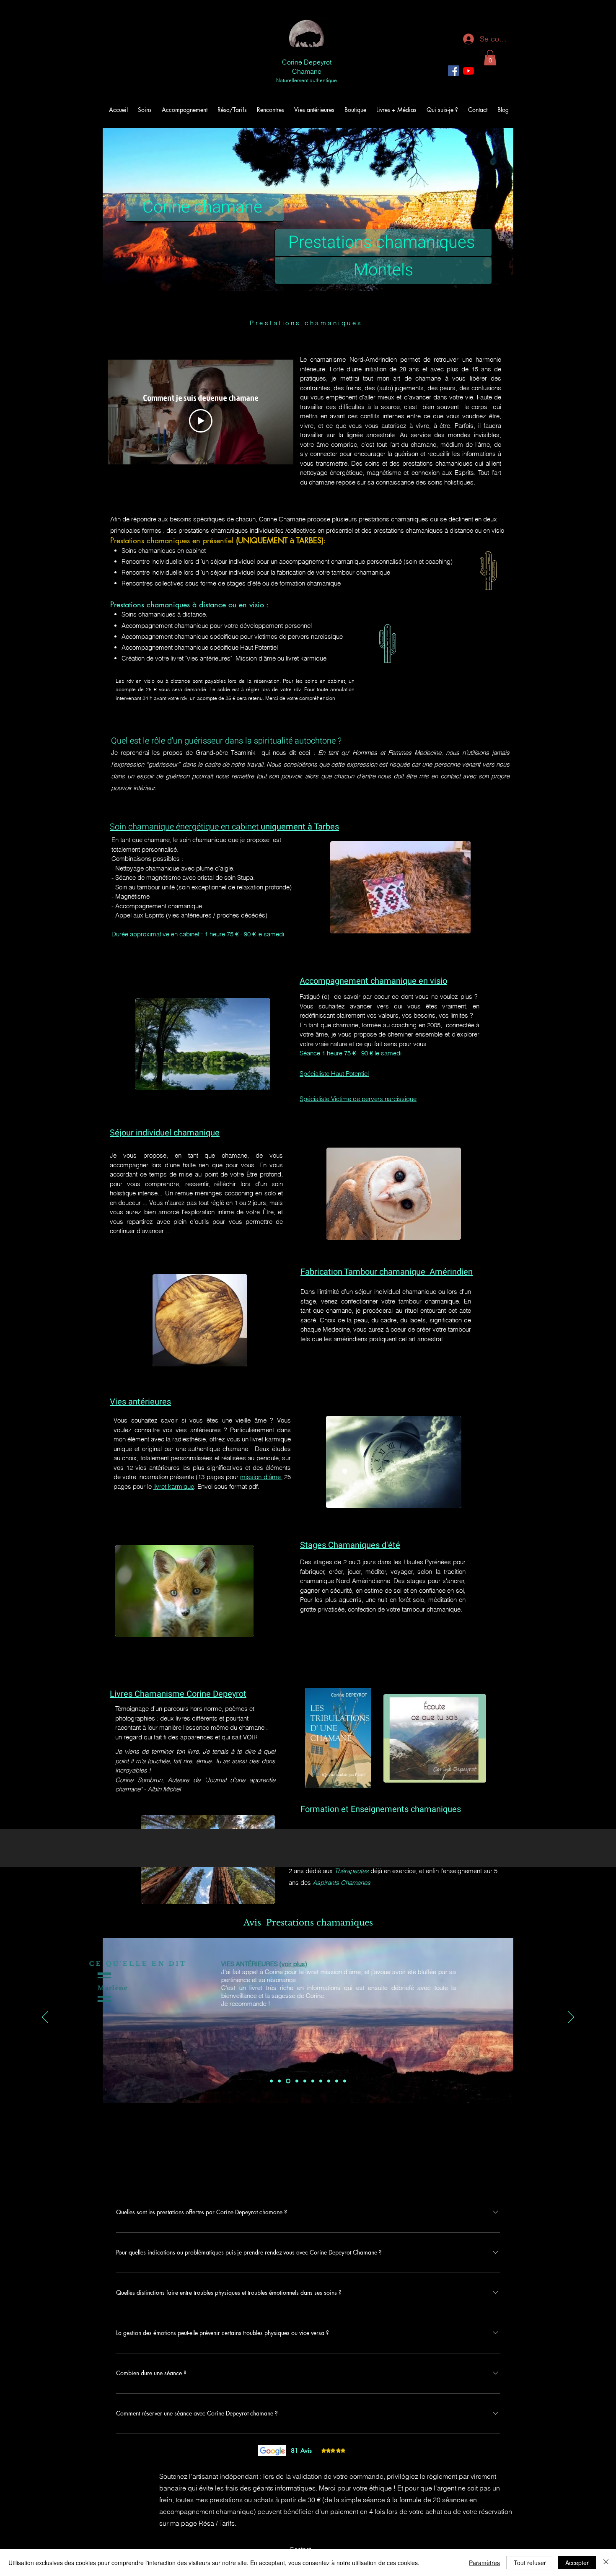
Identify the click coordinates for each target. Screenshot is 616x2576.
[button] (490, 58)
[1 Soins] (271, 2081)
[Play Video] (201, 421)
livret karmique (174, 1486)
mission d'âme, (261, 1477)
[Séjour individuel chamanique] (321, 2081)
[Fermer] (606, 2563)
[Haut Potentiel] (305, 2081)
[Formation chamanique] (337, 2081)
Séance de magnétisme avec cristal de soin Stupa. (184, 877)
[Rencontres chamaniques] (313, 2081)
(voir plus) (459, 1964)
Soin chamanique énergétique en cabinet (185, 827)
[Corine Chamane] (468, 71)
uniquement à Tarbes (300, 827)
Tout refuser (530, 2563)
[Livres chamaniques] (345, 2081)
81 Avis (301, 2450)
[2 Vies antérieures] (279, 2081)
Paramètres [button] (484, 2563)
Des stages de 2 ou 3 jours (339, 1562)
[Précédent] (45, 2018)
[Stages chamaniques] (329, 2081)
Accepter (577, 2563)
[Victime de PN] (296, 2081)
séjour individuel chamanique (395, 1292)
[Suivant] (571, 2018)
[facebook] (453, 71)
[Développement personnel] (287, 2081)
